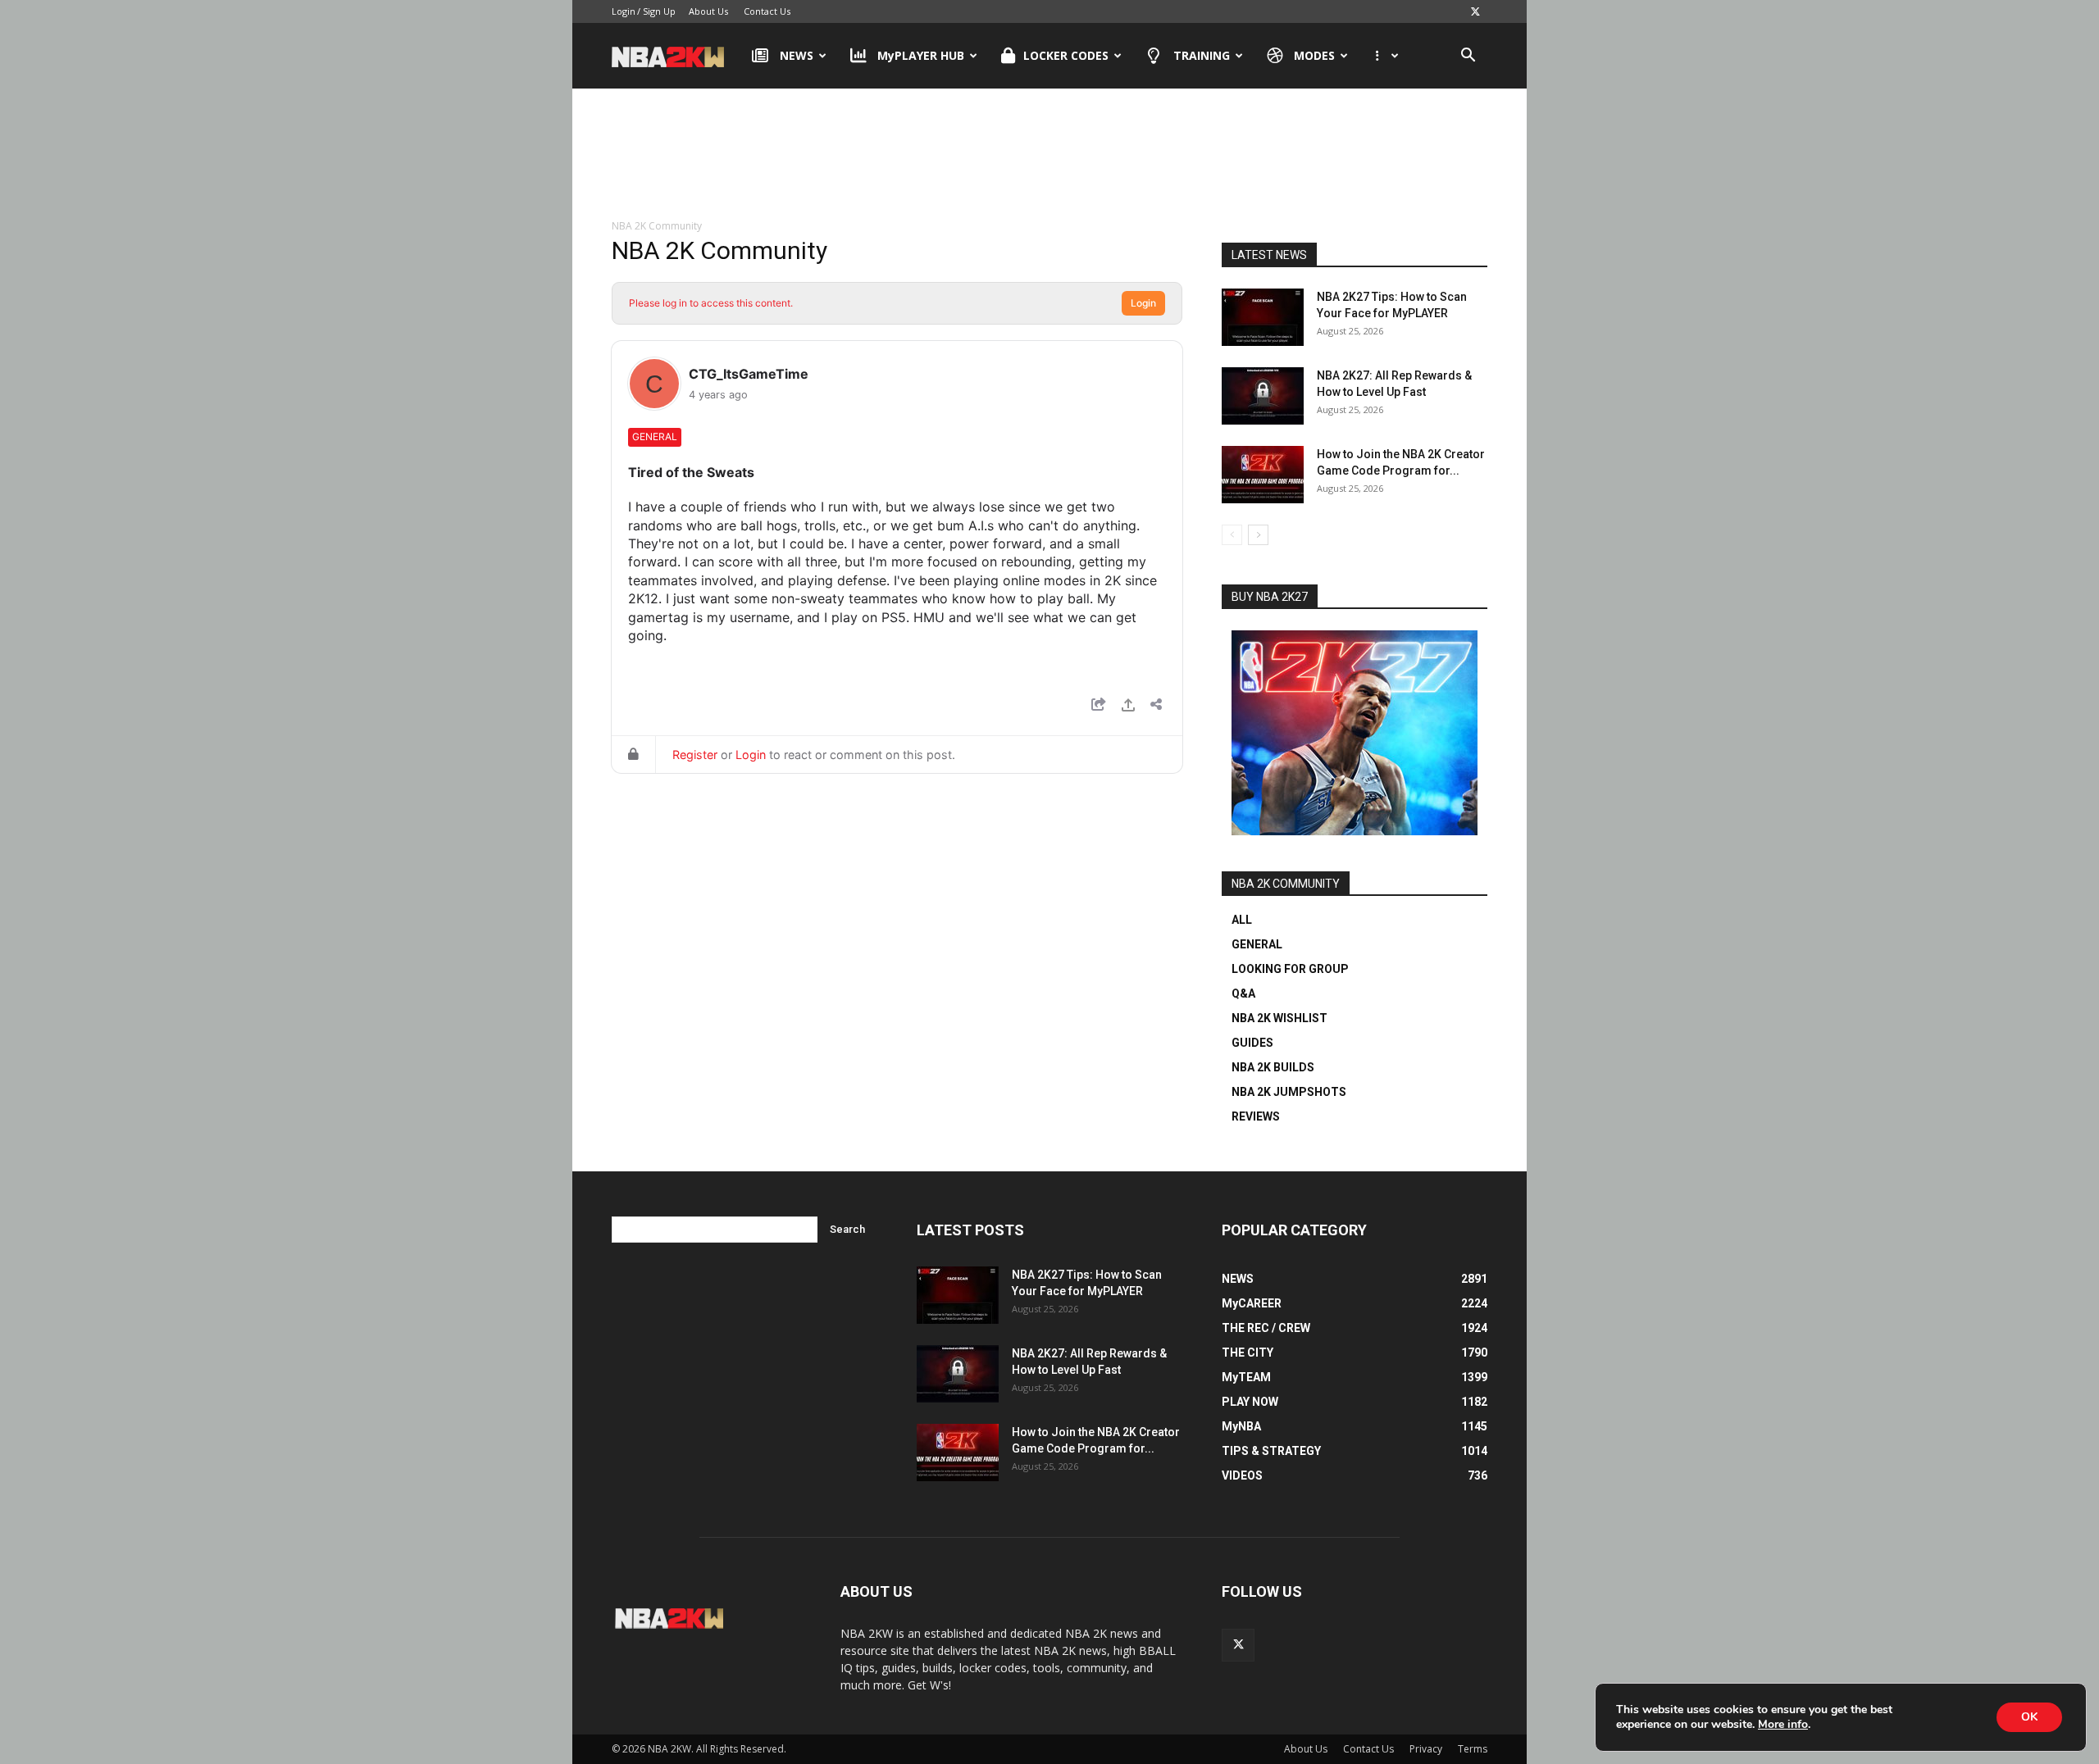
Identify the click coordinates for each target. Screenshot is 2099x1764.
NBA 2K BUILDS (1273, 1067)
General (655, 436)
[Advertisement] (1049, 155)
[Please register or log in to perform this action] (1128, 707)
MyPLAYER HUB (921, 55)
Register (695, 755)
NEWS (797, 55)
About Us (708, 11)
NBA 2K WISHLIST (1279, 1018)
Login (624, 11)
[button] (1468, 57)
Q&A (1243, 993)
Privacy (1426, 1749)
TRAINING (1202, 55)
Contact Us (767, 11)
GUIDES (1252, 1043)
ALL (1242, 920)
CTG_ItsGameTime (749, 374)
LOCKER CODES (1066, 55)
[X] (1475, 11)
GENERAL (1257, 944)
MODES (1314, 55)
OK (2029, 1717)
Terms (1473, 1749)
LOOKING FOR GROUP (1290, 969)
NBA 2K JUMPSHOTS (1289, 1092)
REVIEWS (1256, 1116)
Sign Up (659, 11)
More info (1783, 1725)
